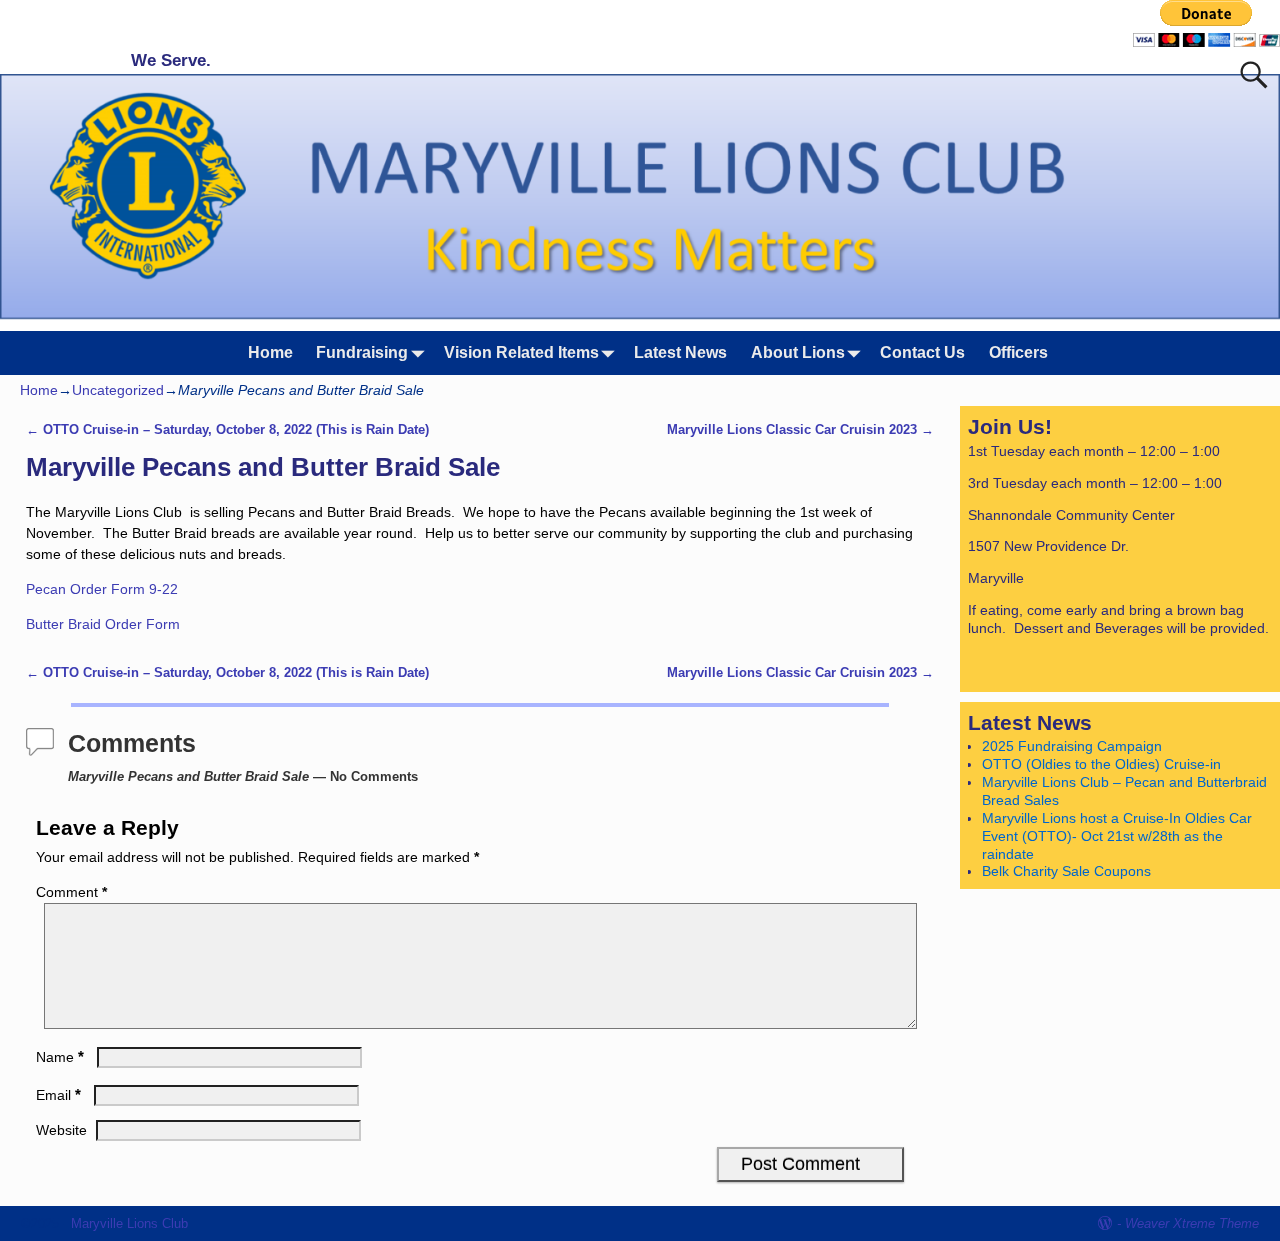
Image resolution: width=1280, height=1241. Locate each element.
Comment (71, 892)
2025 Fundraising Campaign (1072, 746)
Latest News (680, 352)
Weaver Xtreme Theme (1192, 1223)
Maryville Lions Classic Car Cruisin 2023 (800, 430)
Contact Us (922, 352)
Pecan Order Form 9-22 (102, 589)
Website (61, 1130)
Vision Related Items (521, 352)
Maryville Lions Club (129, 1223)
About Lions (798, 352)
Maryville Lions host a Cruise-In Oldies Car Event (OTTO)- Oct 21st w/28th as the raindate (1117, 836)
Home (270, 352)
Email (58, 1095)
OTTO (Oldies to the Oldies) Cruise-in (1101, 764)
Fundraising (362, 352)
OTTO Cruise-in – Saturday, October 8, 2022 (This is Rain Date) (227, 430)
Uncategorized (118, 390)
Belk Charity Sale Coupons (1066, 871)
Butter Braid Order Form (103, 624)
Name (60, 1057)
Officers (1018, 352)
